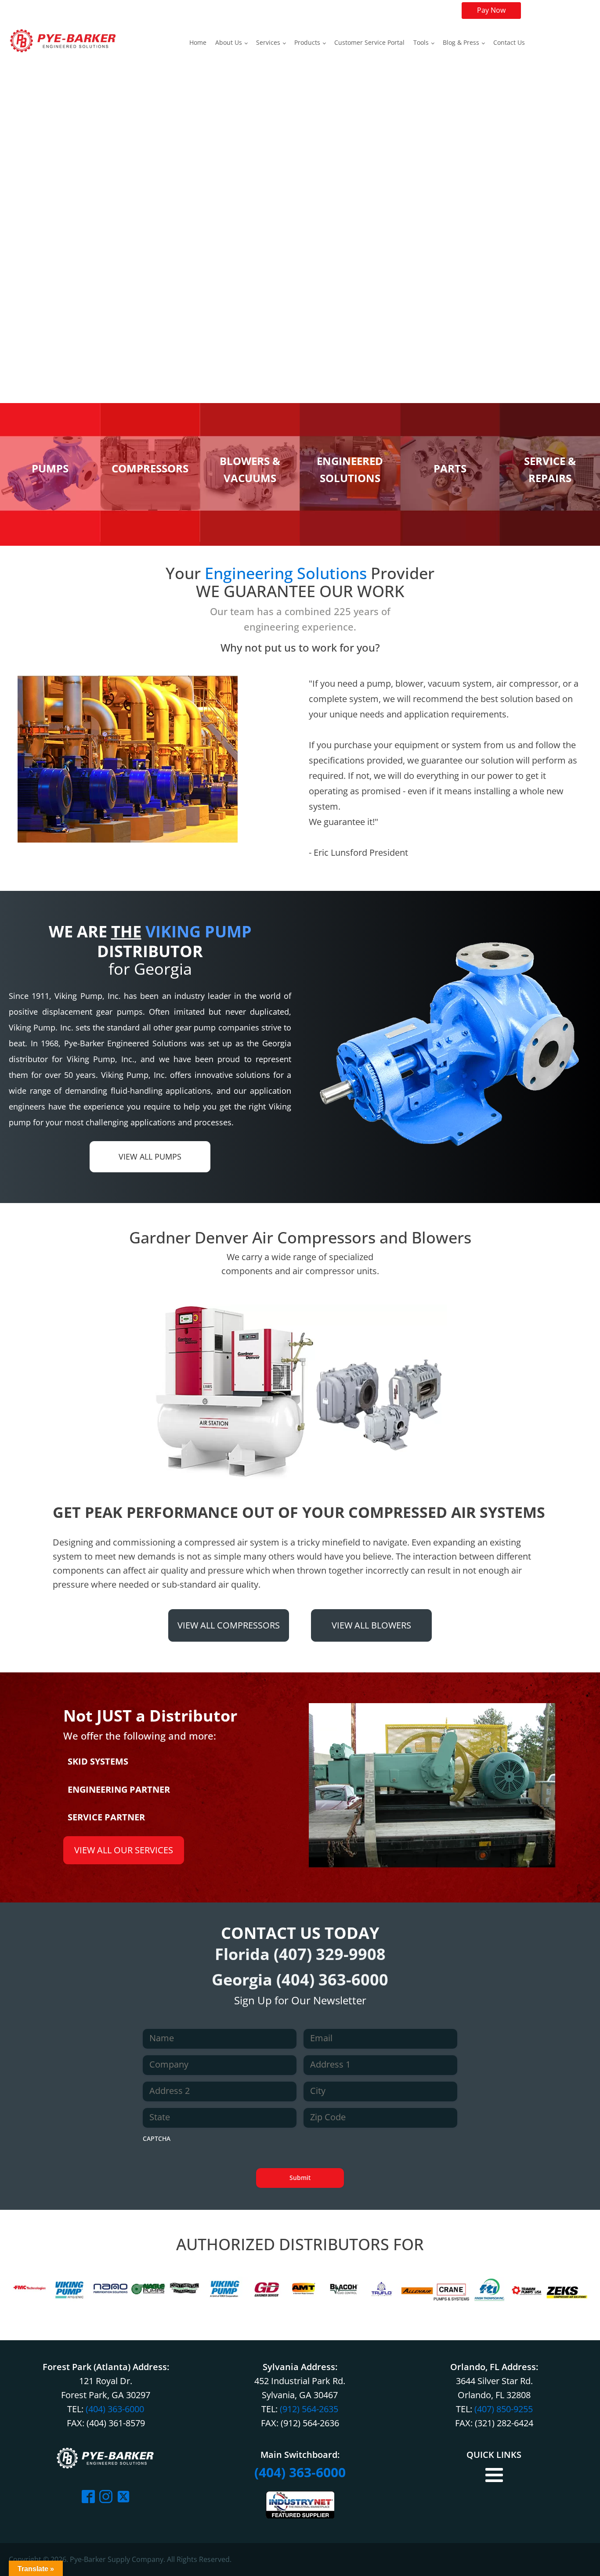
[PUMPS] (50, 539)
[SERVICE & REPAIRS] (550, 539)
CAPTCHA (157, 2138)
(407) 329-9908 (330, 1954)
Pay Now (491, 10)
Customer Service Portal (369, 42)
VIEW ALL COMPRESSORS (229, 1625)
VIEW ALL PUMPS (150, 1156)
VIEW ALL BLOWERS (371, 1625)
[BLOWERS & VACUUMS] (250, 539)
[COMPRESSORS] (150, 539)
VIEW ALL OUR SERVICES (124, 1850)
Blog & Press (461, 42)
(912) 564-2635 (309, 2409)
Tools (421, 42)
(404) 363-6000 (332, 1980)
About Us (229, 42)
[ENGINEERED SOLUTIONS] (350, 539)
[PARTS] (450, 539)
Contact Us (509, 42)
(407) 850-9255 (504, 2409)
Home (198, 42)
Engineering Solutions (286, 573)
